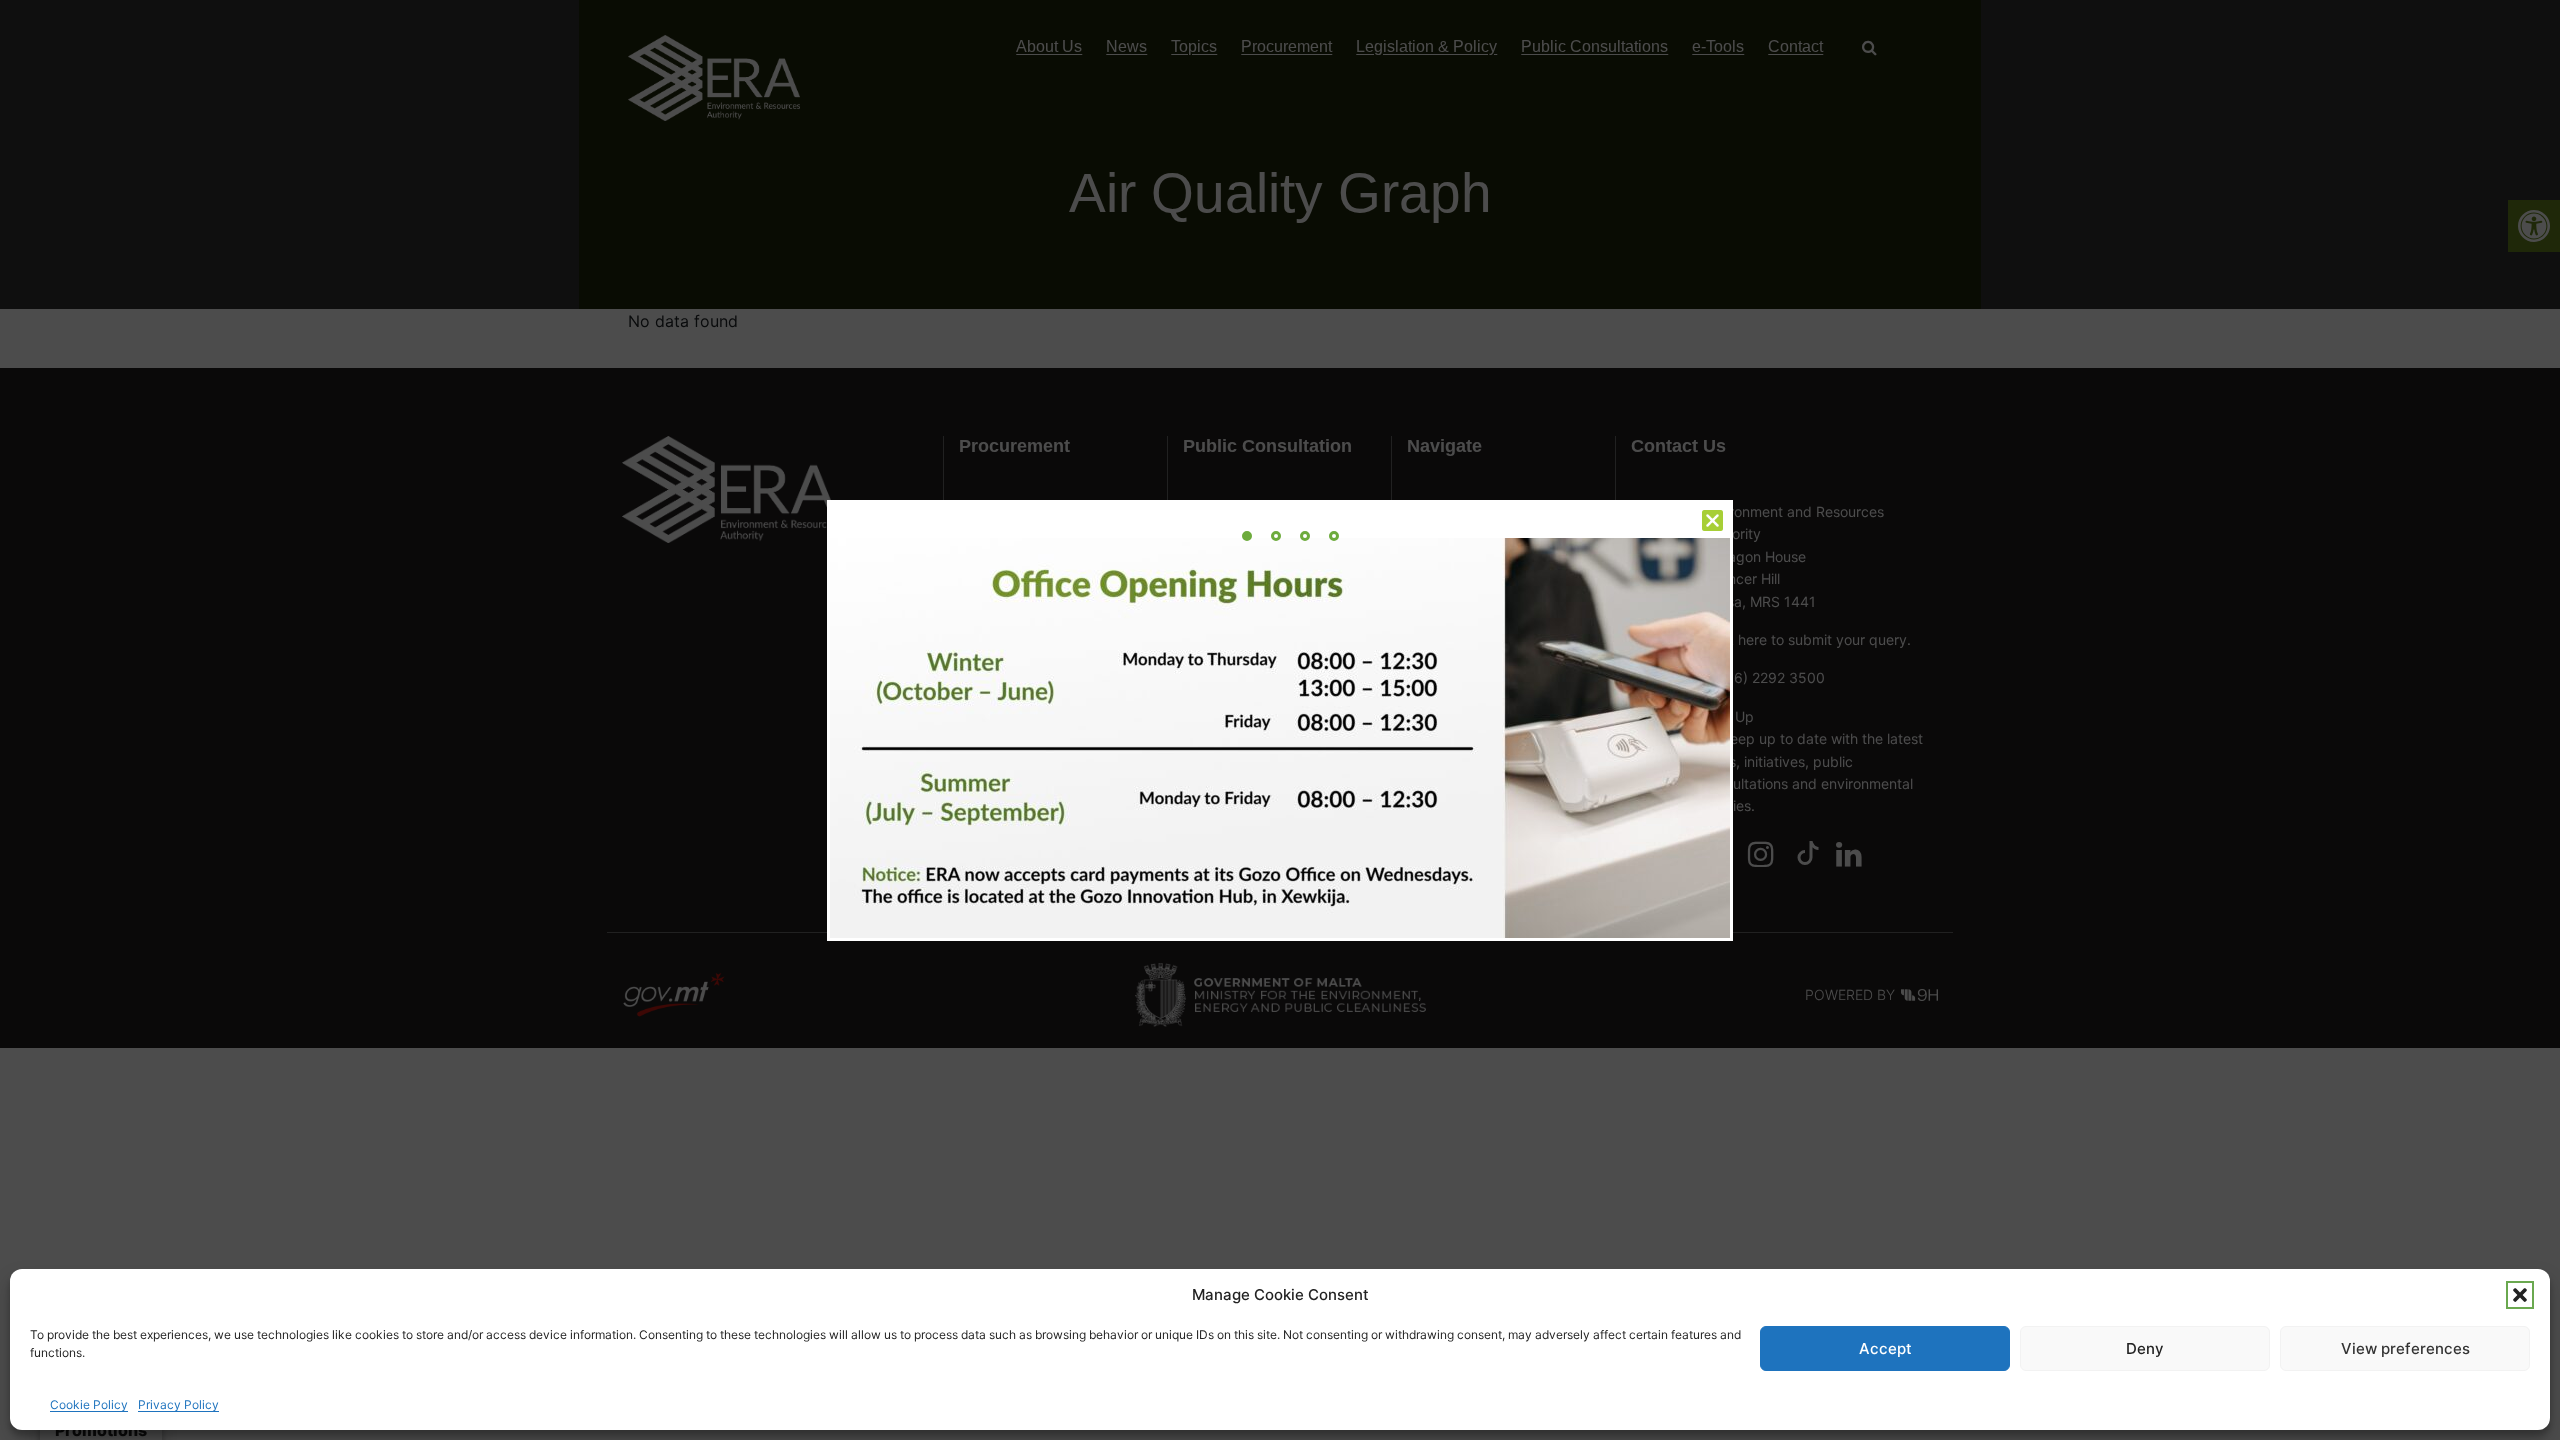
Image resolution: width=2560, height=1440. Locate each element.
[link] (1247, 536)
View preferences (2405, 1348)
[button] (2520, 1295)
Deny (2145, 1348)
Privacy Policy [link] (178, 1404)
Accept (1885, 1348)
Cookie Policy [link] (89, 1404)
